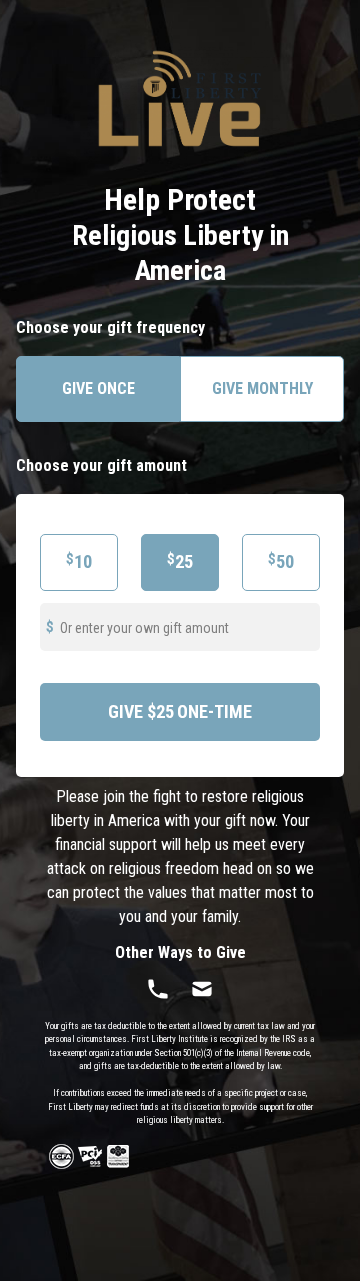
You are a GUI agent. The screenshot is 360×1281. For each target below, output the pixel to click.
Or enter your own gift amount (144, 628)
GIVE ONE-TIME (180, 711)
